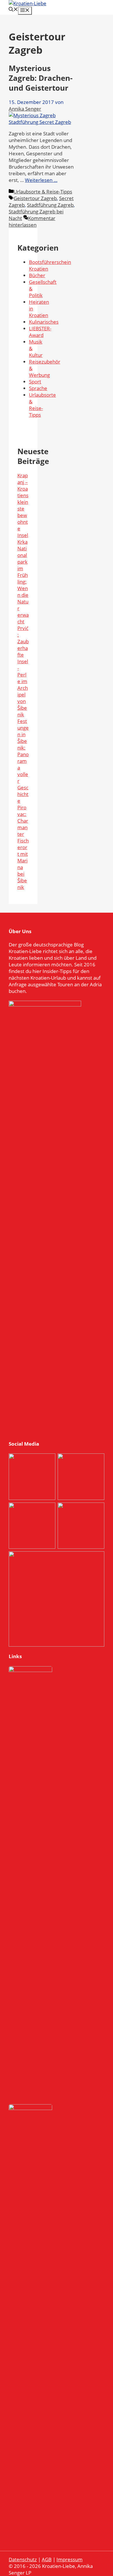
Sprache (38, 388)
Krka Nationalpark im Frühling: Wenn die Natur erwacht (23, 582)
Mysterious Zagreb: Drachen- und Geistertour (41, 78)
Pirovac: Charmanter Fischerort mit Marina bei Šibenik (23, 847)
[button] (13, 10)
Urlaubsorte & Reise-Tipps (43, 192)
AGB (47, 2559)
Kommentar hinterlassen (32, 221)
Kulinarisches (44, 322)
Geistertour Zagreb (35, 198)
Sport (35, 382)
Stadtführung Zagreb (50, 205)
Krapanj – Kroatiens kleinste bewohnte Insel (23, 505)
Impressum (70, 2559)
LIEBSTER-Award (40, 332)
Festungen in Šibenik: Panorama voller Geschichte (23, 761)
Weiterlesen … (41, 180)
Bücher (37, 275)
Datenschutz (23, 2559)
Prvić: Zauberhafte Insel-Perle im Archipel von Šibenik (23, 671)
